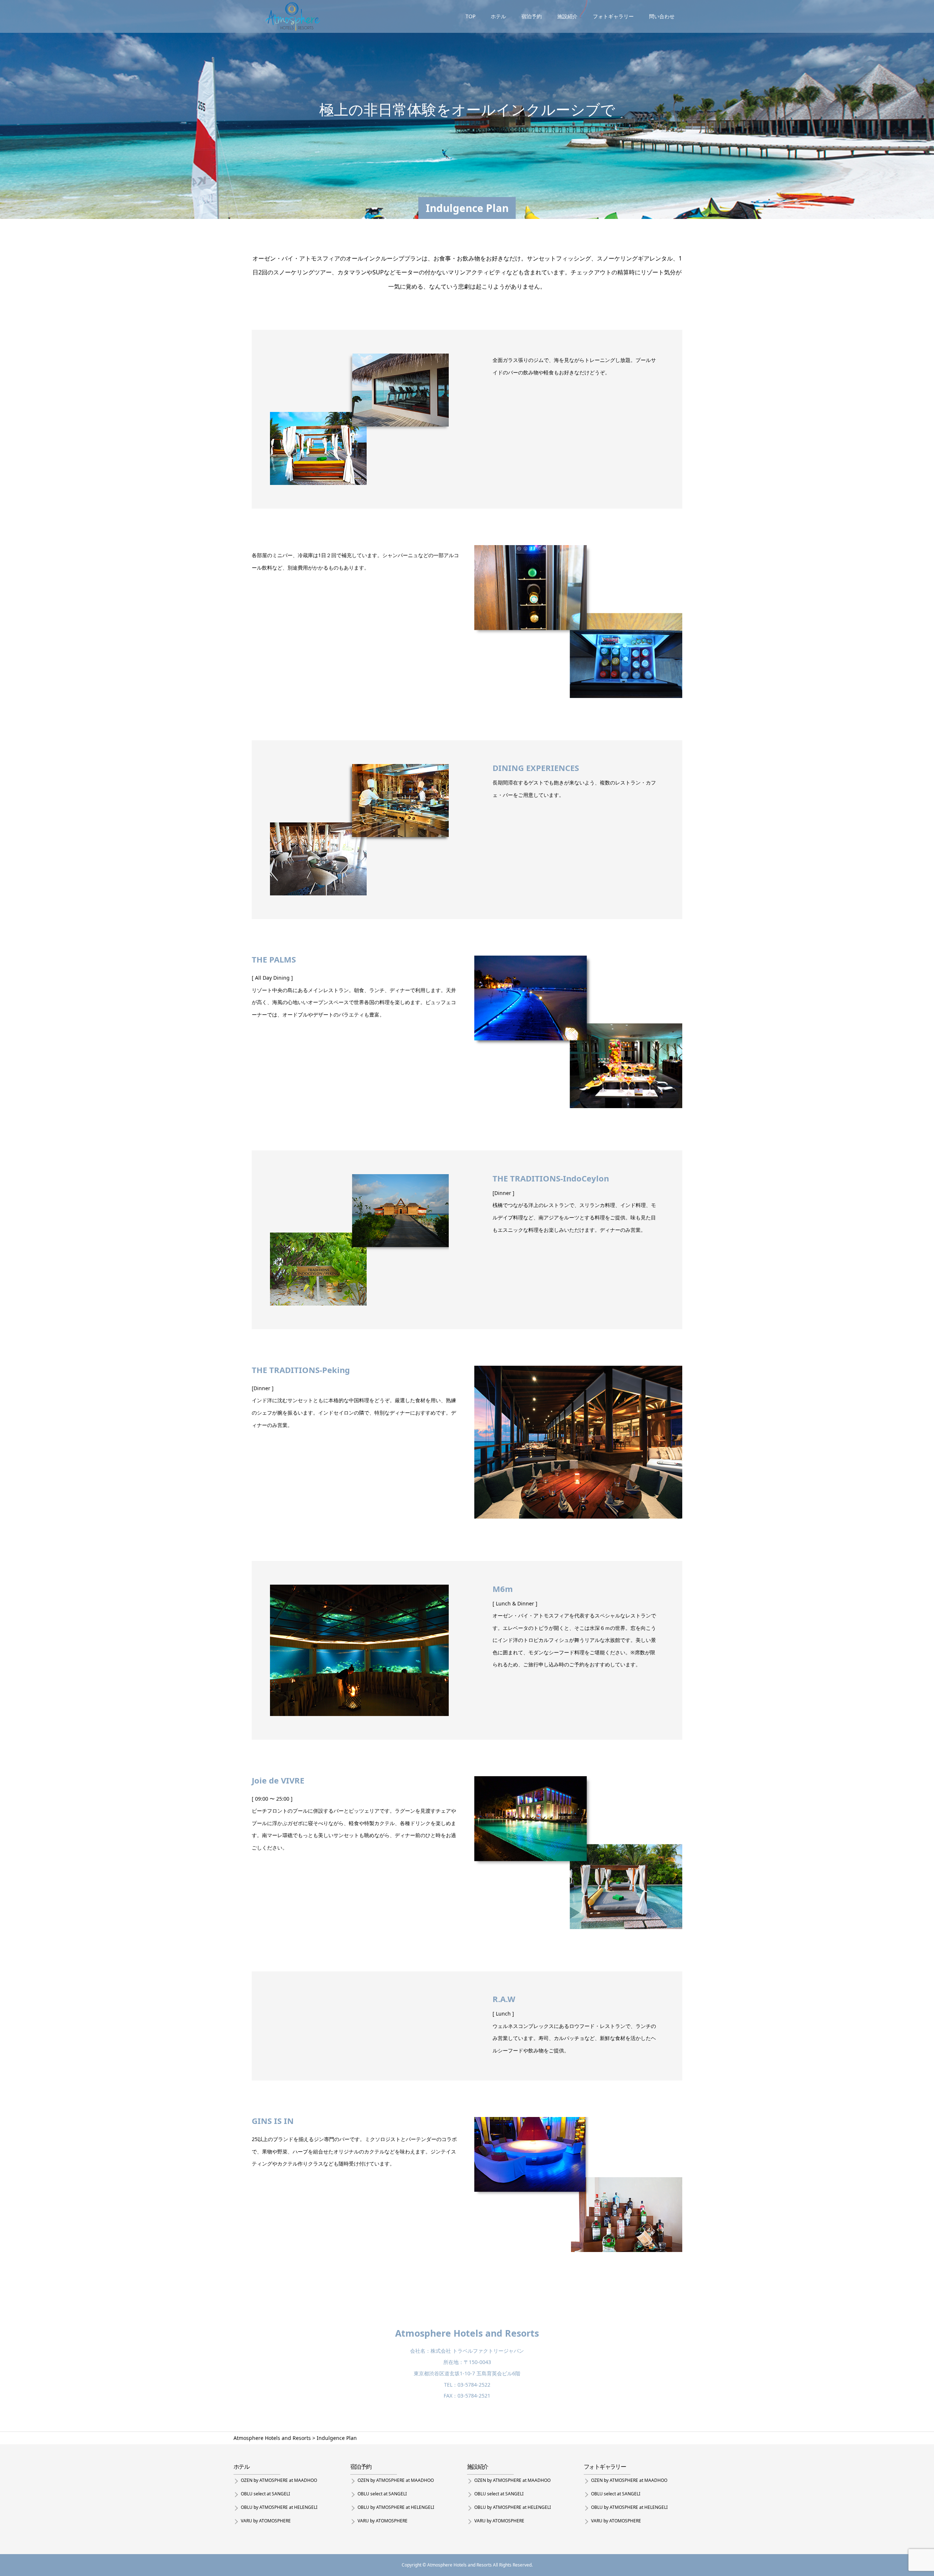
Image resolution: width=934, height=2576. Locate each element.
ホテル (498, 16)
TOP (470, 16)
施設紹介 (567, 16)
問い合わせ (662, 16)
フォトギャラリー (613, 16)
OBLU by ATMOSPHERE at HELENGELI (279, 2507)
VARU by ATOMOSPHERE (266, 2521)
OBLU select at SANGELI (265, 2494)
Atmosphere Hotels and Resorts (467, 2333)
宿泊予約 (532, 16)
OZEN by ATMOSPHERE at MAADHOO (279, 2480)
